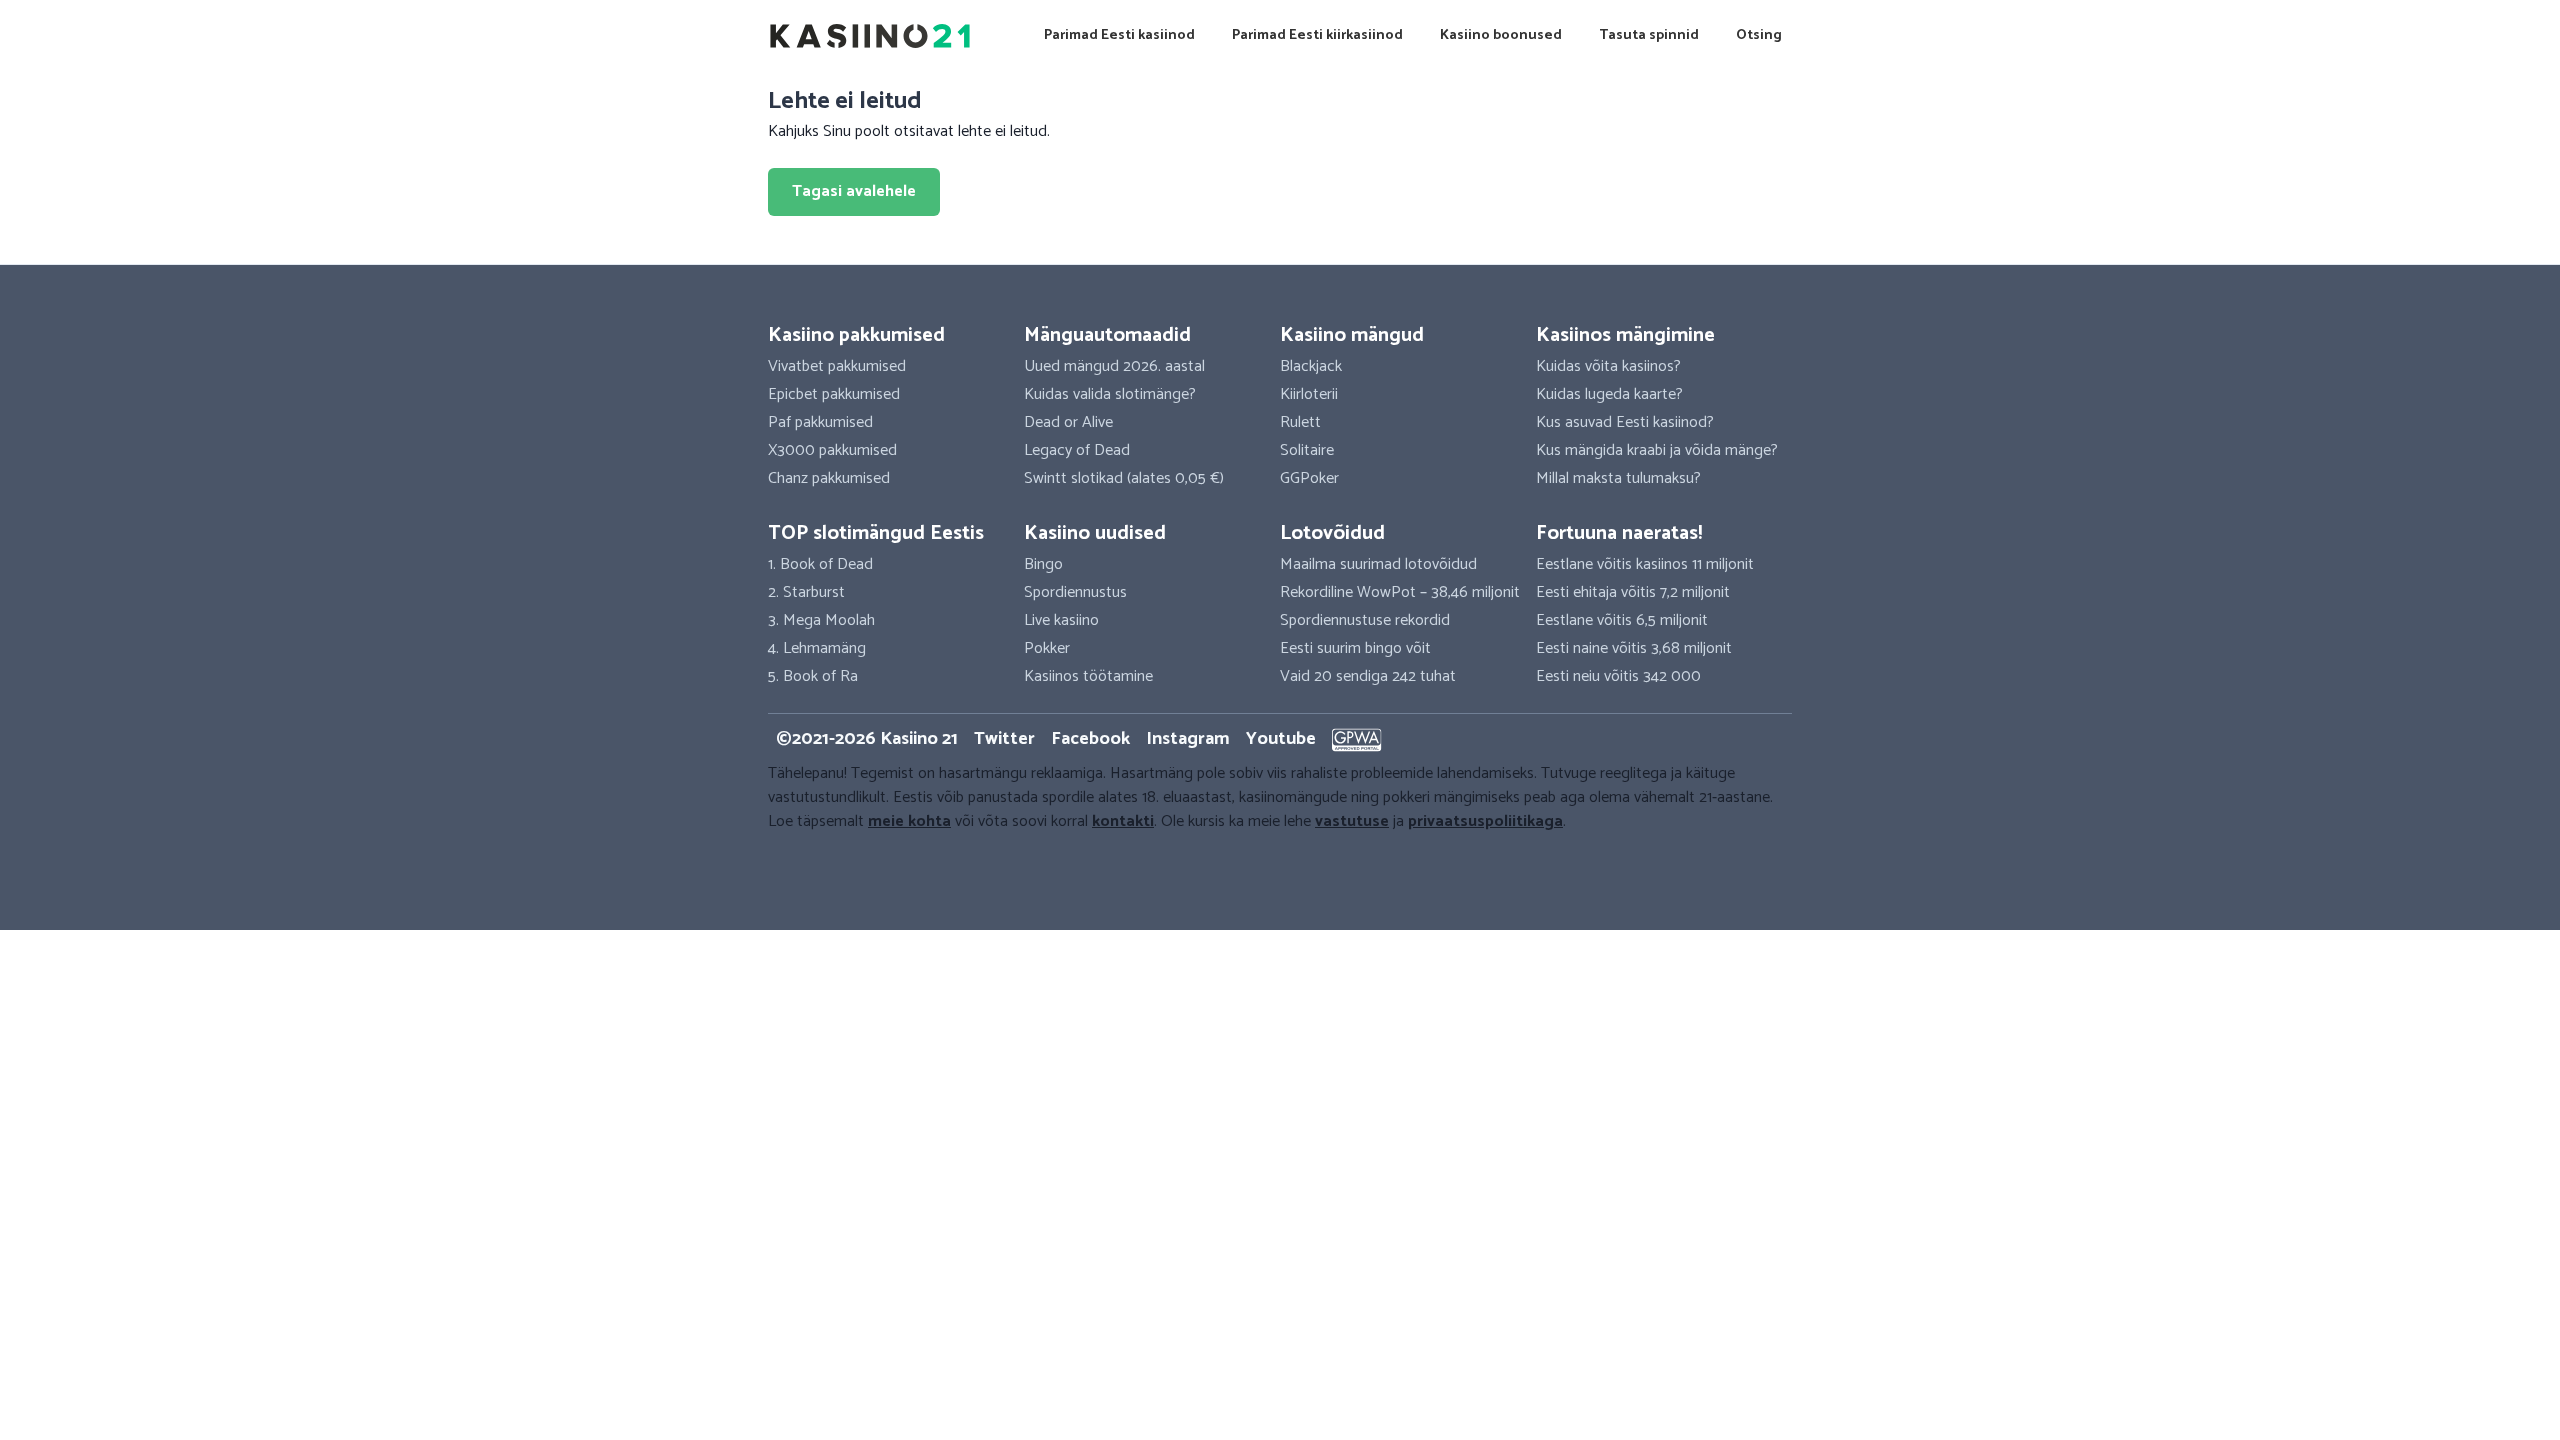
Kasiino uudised (1095, 533)
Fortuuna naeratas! (1619, 533)
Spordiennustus (1075, 592)
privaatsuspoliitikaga (1485, 821)
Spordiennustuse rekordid (1365, 620)
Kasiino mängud (1352, 335)
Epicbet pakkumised (834, 394)
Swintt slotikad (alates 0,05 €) (1124, 478)
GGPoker (1309, 478)
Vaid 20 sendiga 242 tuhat (1368, 676)
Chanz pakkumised (829, 478)
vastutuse (1352, 821)
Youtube (1281, 739)
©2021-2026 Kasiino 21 (867, 739)
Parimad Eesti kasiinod (1119, 35)
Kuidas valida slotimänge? (1110, 394)
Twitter (1004, 739)
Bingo (1043, 564)
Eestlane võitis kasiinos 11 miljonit (1645, 564)
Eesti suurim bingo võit (1355, 648)
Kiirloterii (1309, 394)
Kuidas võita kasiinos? (1608, 366)
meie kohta (909, 821)
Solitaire (1307, 450)
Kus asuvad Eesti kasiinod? (1625, 422)
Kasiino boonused (1501, 35)
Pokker (1047, 648)
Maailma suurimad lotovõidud (1378, 564)
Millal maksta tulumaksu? (1618, 478)
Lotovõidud (1332, 533)
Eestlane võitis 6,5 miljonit (1622, 620)
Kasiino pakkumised (856, 335)
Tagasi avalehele (854, 191)
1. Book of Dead (820, 564)
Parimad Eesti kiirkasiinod (1317, 35)
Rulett (1300, 422)
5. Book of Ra (813, 676)
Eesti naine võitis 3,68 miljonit (1634, 648)
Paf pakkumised (820, 422)
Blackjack (1311, 366)
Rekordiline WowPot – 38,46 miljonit (1400, 592)
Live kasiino (1061, 620)
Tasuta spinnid (1649, 35)
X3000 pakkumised (832, 450)
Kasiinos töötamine (1088, 676)
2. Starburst (806, 592)
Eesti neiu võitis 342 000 (1618, 676)
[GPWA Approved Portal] (1357, 740)
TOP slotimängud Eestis (876, 533)
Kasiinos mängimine (1625, 335)
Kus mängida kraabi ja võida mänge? (1657, 450)
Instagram (1188, 739)
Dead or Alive (1068, 422)
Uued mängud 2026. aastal (1114, 366)
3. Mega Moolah (821, 620)
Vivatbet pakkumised (837, 366)
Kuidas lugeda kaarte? (1609, 394)
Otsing (1759, 35)
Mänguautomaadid (1107, 335)
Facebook (1090, 739)
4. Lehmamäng (817, 648)
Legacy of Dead (1077, 450)
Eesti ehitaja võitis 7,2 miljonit (1633, 592)
